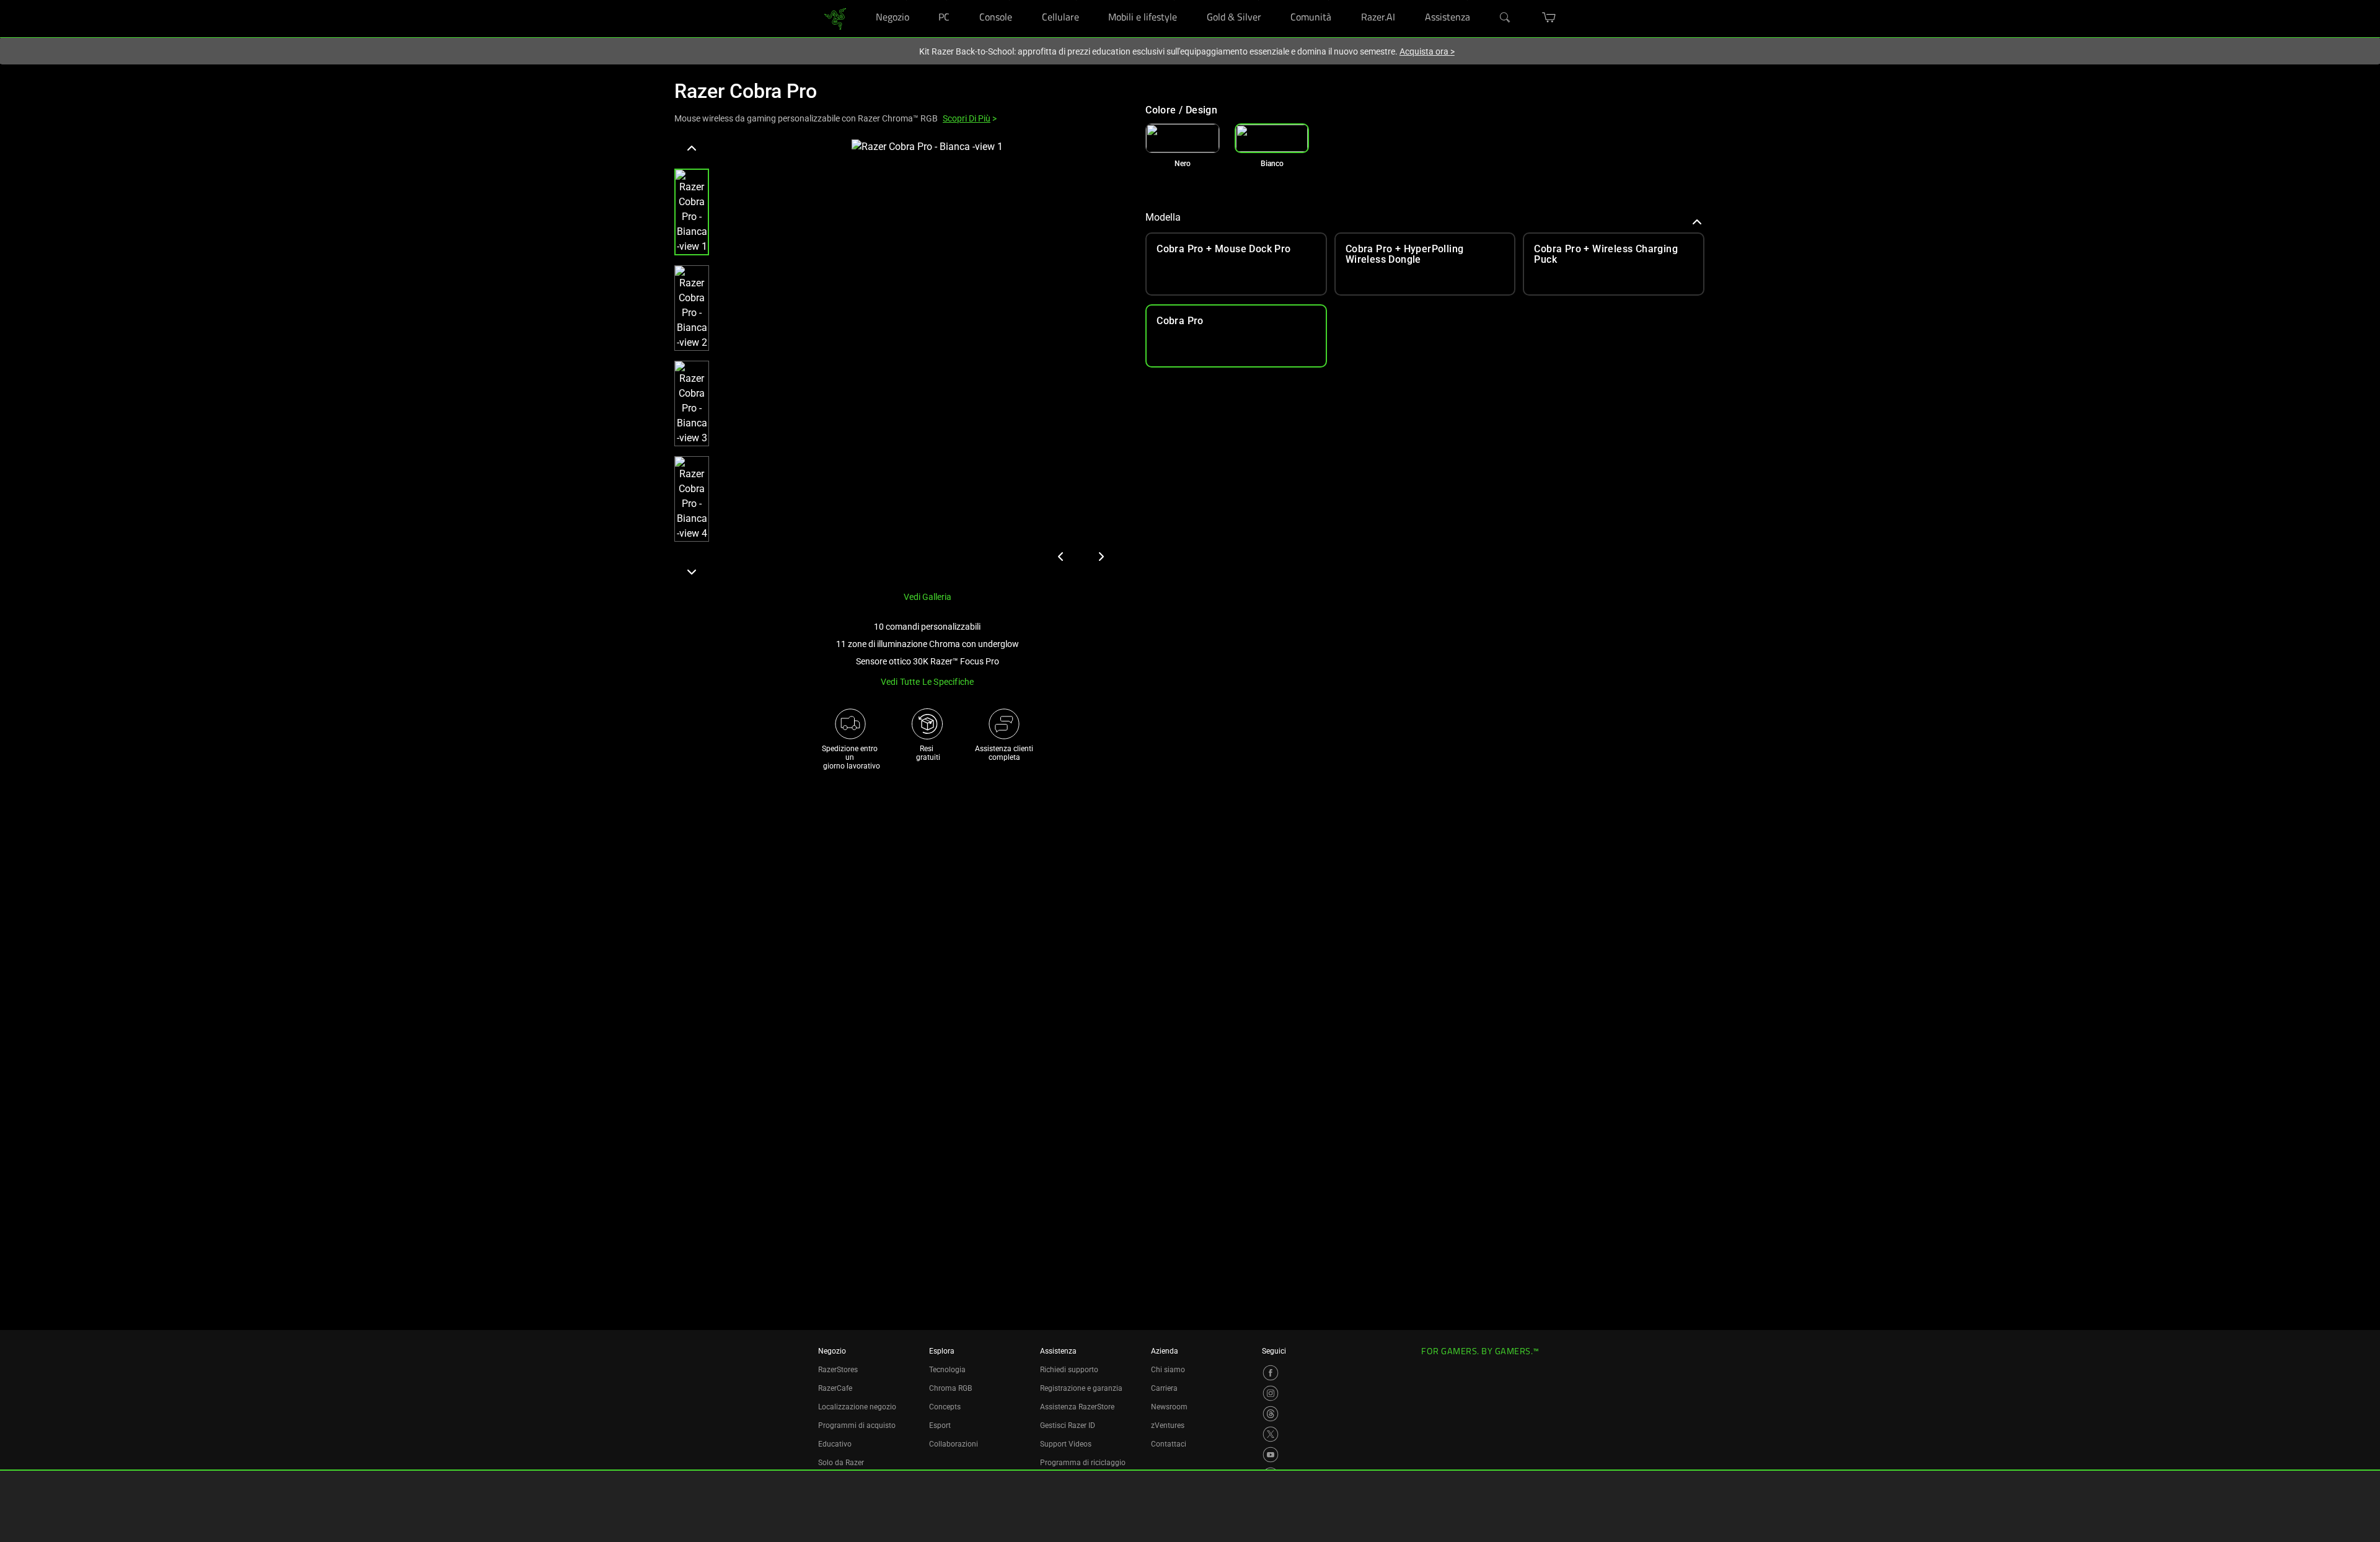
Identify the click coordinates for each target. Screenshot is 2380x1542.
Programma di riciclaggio (1083, 1463)
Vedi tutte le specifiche (928, 682)
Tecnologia (947, 1370)
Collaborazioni (954, 1444)
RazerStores (838, 1370)
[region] (900, 360)
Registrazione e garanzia (1081, 1388)
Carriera (1164, 1388)
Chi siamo (1168, 1370)
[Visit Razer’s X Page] (1271, 1434)
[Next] (692, 571)
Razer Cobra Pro (746, 91)
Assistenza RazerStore (1077, 1407)
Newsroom (1169, 1407)
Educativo (835, 1444)
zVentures (1168, 1425)
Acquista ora (1427, 51)
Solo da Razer (841, 1463)
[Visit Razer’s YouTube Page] (1271, 1455)
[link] (835, 18)
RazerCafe (835, 1388)
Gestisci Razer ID (1068, 1425)
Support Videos (1066, 1444)
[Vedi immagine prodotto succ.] (1101, 557)
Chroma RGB (950, 1388)
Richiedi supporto (1069, 1370)
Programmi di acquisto (857, 1425)
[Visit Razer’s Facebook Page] (1271, 1373)
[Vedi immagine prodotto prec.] (1061, 557)
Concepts (945, 1407)
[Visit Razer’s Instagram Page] (1271, 1393)
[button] (692, 212)
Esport (940, 1425)
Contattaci (1169, 1444)
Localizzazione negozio (857, 1407)
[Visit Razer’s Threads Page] (1271, 1414)
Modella (1163, 217)
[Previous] (692, 149)
